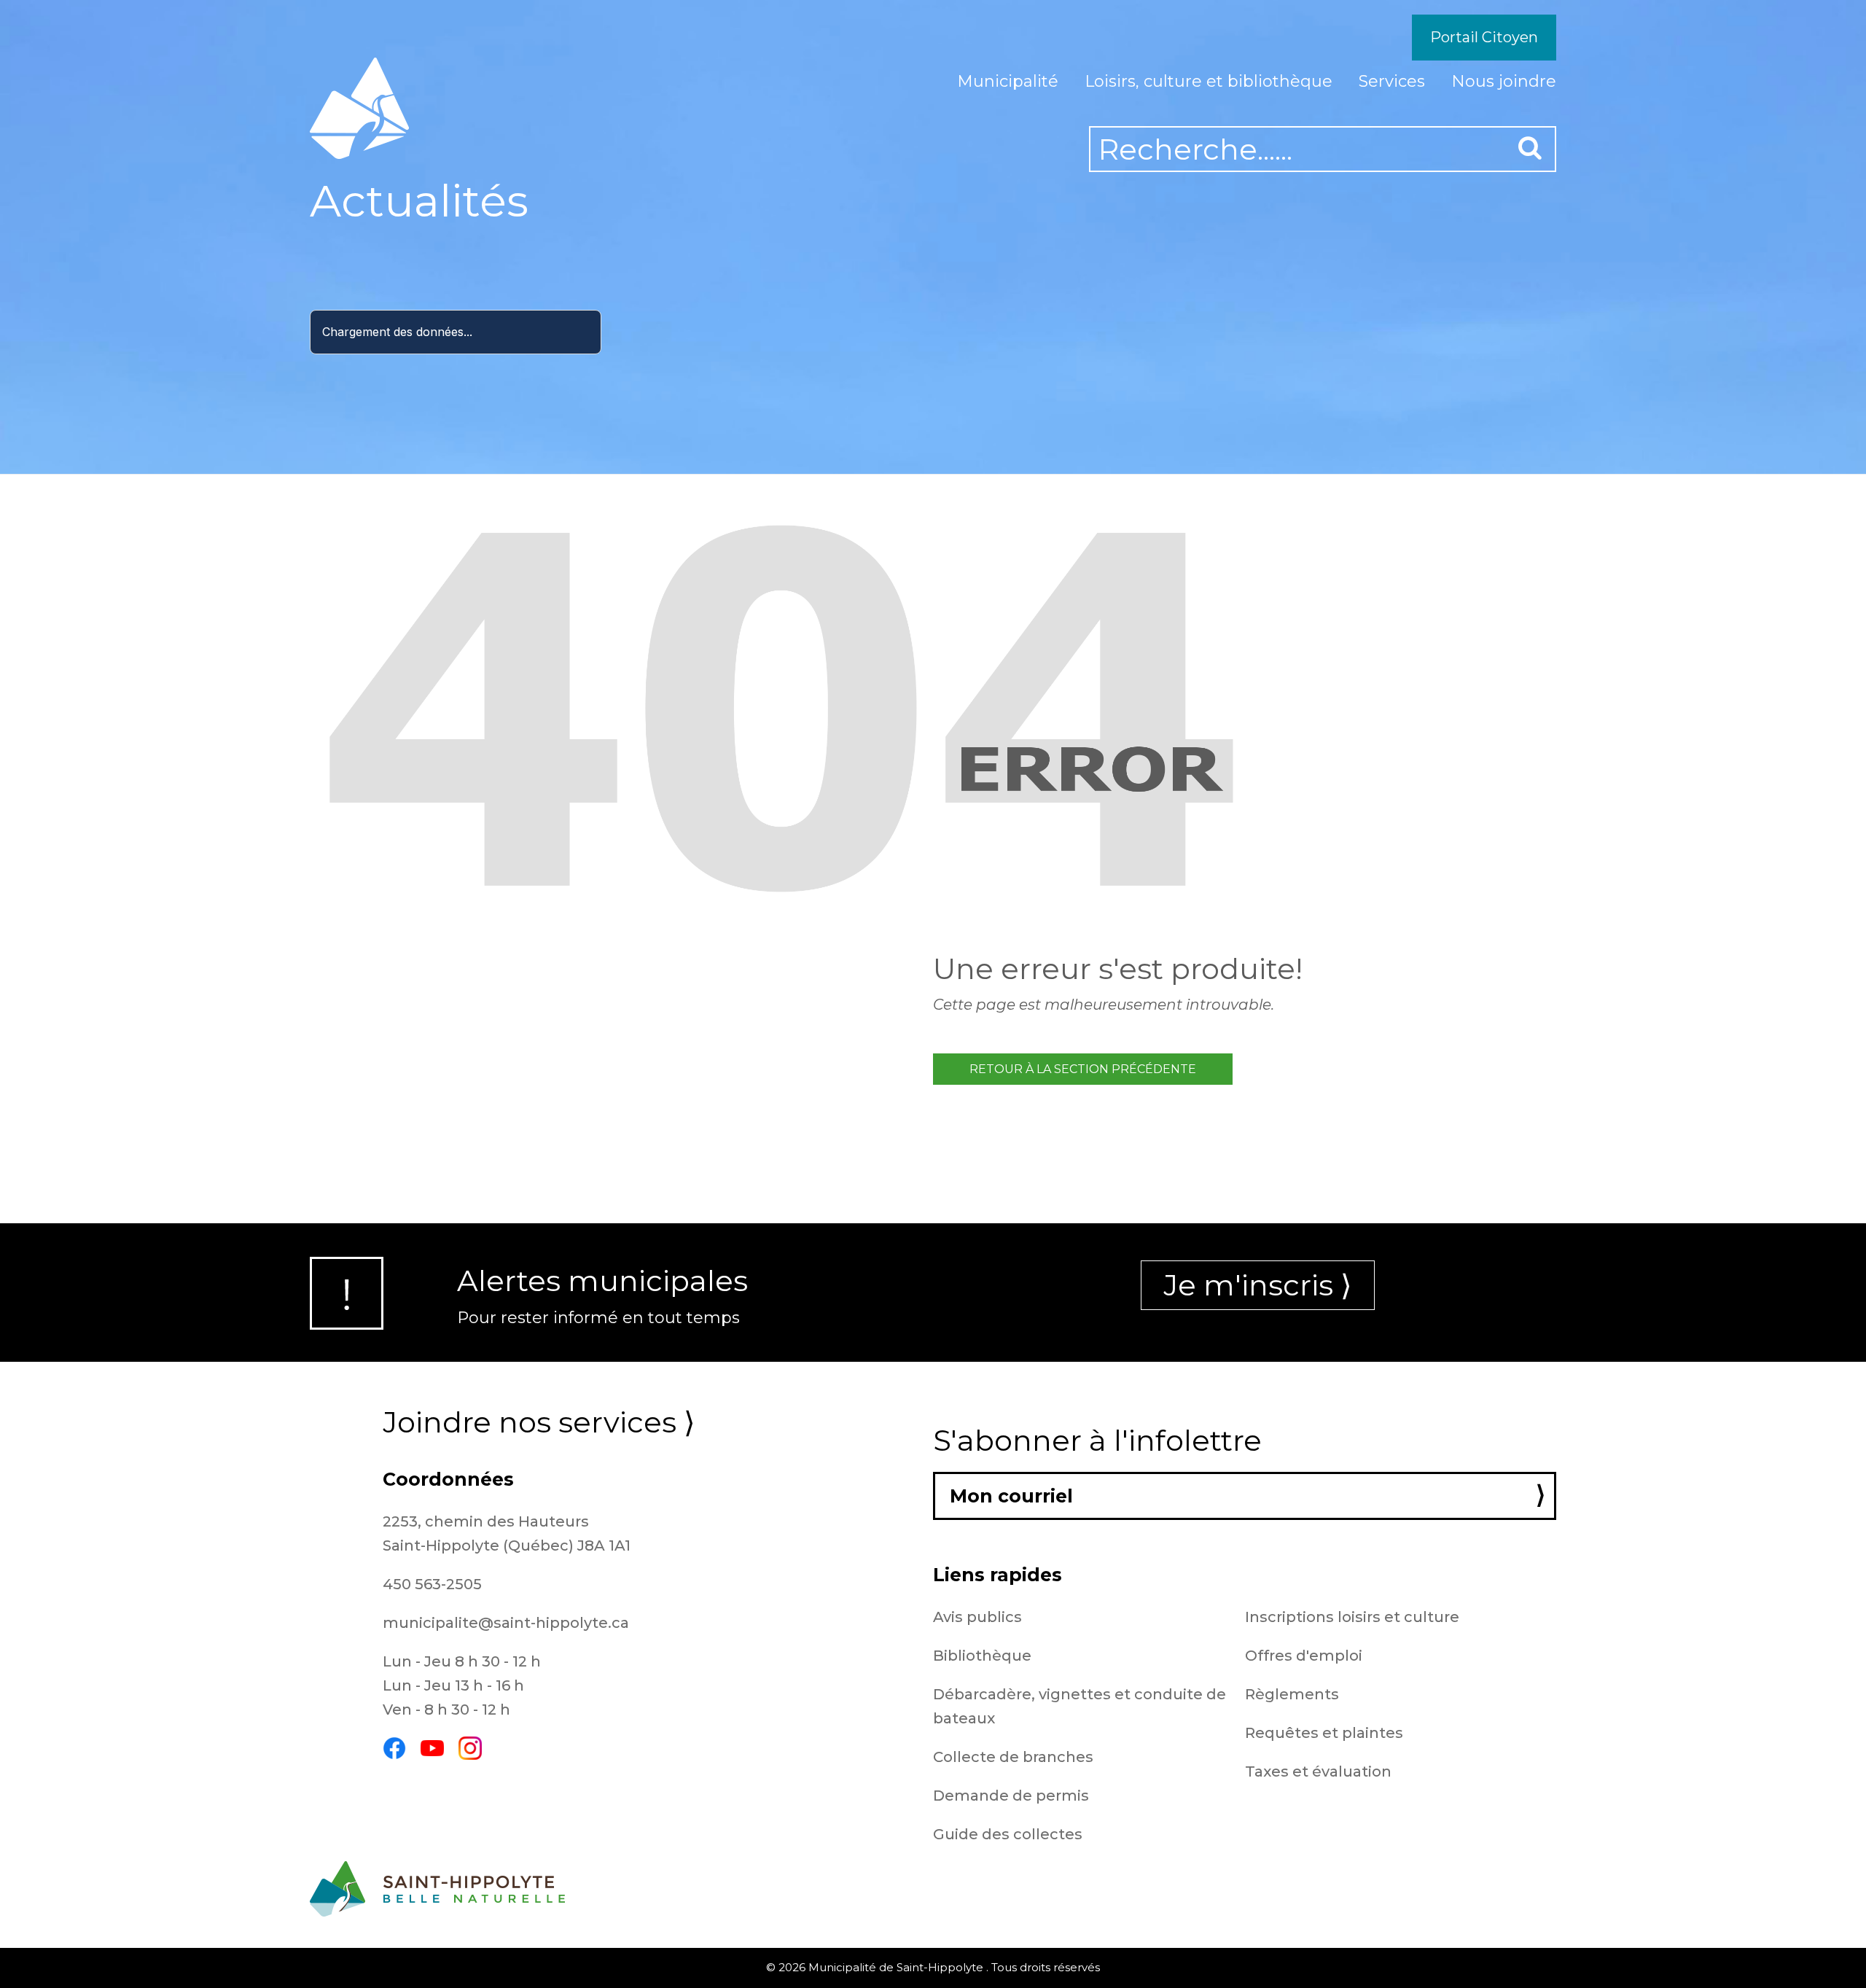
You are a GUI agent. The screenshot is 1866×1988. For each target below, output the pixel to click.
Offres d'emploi (1304, 1656)
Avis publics (977, 1617)
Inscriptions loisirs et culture (1352, 1617)
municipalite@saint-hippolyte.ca (506, 1623)
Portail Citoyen (1484, 37)
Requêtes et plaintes (1324, 1733)
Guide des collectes (1008, 1834)
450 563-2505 (432, 1584)
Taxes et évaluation (1318, 1771)
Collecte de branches (1013, 1757)
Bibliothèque (982, 1656)
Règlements (1292, 1694)
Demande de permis (1011, 1796)
